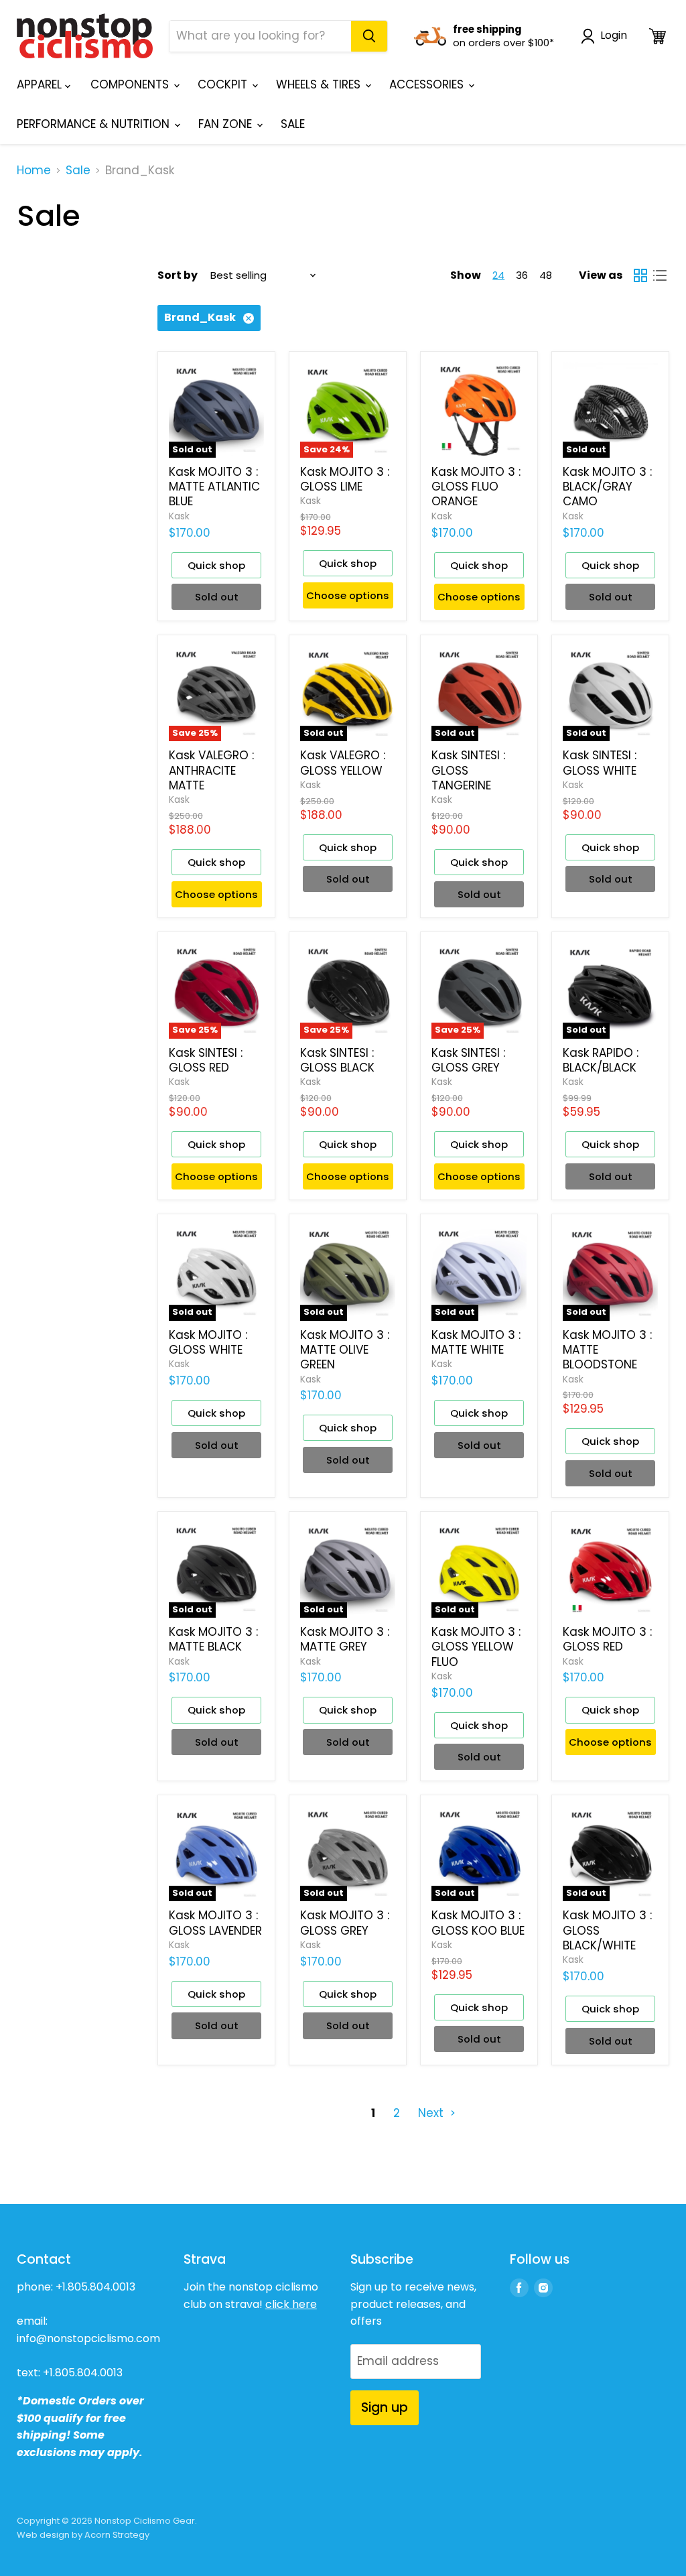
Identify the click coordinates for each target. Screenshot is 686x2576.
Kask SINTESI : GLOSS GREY (468, 1060)
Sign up (385, 2407)
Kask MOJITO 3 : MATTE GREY (345, 1639)
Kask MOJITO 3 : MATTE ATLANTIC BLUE (214, 487)
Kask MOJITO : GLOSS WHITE (208, 1342)
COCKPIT (224, 84)
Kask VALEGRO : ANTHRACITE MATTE (211, 770)
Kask (179, 516)
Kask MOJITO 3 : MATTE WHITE (476, 1342)
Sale (78, 171)
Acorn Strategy (117, 2535)
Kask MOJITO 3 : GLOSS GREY (345, 1923)
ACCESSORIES (428, 84)
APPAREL (41, 84)
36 (522, 275)
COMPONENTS (131, 84)
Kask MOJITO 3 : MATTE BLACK (213, 1639)
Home (34, 171)
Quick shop (216, 565)
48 (546, 275)
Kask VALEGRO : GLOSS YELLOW (343, 763)
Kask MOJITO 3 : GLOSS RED (607, 1639)
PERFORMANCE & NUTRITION (95, 124)
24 (498, 275)
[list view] (660, 276)
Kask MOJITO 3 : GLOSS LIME (345, 479)
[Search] (369, 36)
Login (614, 36)
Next (432, 2113)
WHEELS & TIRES (320, 84)
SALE (293, 124)
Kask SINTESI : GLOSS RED (206, 1060)
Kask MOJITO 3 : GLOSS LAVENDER (215, 1923)
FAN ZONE (227, 124)
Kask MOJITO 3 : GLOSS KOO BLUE (478, 1923)
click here (291, 2304)
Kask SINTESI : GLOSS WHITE (600, 763)
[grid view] (641, 276)
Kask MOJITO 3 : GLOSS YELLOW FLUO (476, 1647)
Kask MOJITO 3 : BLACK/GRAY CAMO (607, 487)
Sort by (178, 275)
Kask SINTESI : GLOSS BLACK (337, 1060)
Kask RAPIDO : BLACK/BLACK (601, 1060)
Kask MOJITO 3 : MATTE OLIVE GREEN (345, 1350)
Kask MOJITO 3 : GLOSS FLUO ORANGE (476, 487)
